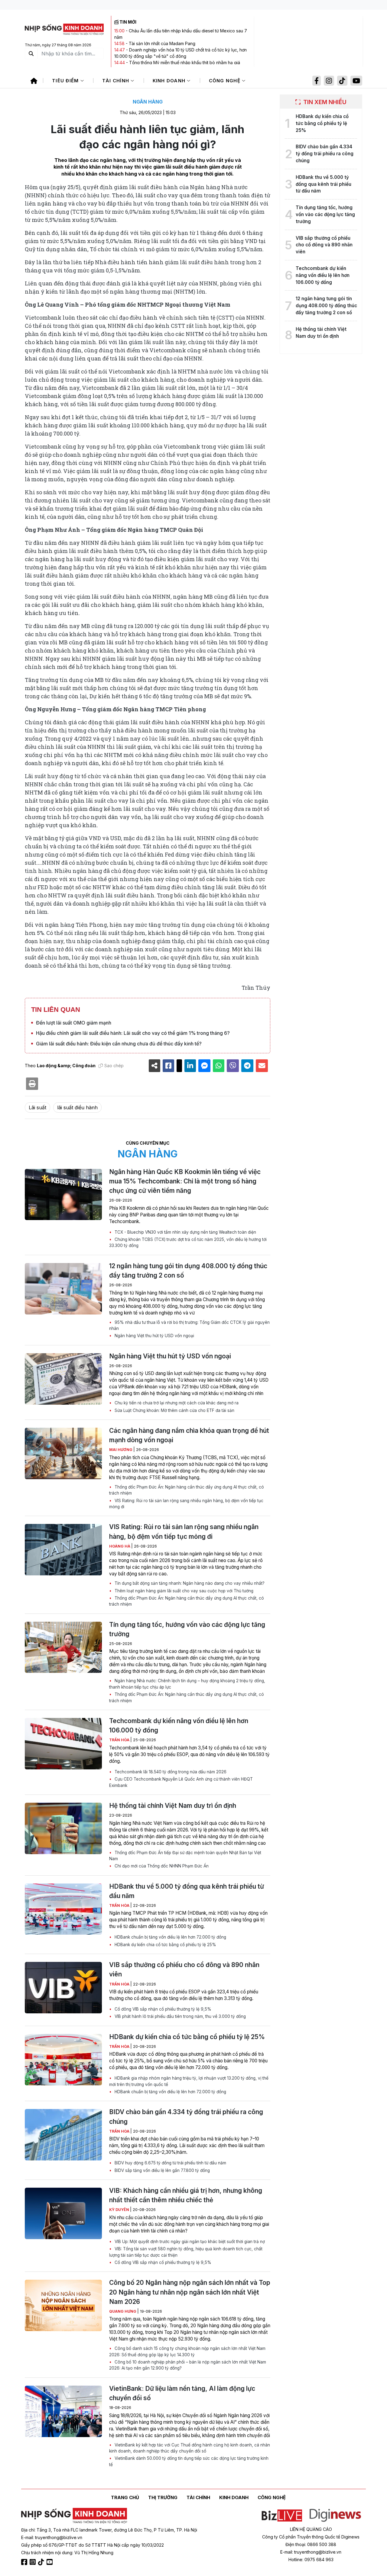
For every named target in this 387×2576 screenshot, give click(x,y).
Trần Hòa (120, 1740)
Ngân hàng (148, 102)
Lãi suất (37, 1107)
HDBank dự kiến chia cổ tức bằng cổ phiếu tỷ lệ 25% (165, 1945)
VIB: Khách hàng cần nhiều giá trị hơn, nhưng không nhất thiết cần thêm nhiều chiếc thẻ (186, 2195)
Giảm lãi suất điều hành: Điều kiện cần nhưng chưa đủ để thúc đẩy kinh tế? (119, 1044)
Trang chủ (125, 2497)
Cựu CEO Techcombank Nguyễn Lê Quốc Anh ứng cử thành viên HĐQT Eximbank (181, 1782)
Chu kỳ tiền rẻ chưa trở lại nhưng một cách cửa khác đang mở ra (176, 1403)
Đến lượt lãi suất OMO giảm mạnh (74, 1023)
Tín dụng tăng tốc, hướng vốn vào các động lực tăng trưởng (187, 1629)
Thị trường (163, 2497)
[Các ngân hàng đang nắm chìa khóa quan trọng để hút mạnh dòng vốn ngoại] (63, 1453)
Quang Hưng (123, 2311)
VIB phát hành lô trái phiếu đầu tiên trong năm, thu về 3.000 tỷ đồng (180, 2016)
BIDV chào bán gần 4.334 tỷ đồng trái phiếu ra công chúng (186, 2117)
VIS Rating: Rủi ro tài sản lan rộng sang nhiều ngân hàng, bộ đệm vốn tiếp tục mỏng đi (186, 1504)
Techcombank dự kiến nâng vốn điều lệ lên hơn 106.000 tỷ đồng (179, 1726)
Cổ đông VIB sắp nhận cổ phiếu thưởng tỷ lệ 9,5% (162, 2009)
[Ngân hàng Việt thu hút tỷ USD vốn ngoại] (63, 1379)
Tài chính (117, 81)
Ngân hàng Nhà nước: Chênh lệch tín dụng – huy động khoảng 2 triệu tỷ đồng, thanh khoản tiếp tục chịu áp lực (187, 1684)
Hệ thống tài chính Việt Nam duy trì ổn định (173, 1806)
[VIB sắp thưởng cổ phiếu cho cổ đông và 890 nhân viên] (63, 1988)
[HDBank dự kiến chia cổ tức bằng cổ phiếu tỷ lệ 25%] (63, 2060)
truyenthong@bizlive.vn (59, 2537)
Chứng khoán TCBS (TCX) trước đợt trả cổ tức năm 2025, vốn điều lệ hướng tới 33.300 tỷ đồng (188, 1242)
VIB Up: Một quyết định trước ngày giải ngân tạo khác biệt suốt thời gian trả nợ (189, 2242)
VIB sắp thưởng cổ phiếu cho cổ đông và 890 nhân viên (184, 1969)
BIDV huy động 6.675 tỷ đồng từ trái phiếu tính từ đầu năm (170, 2163)
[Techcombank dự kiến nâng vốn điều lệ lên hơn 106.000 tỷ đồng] (63, 1744)
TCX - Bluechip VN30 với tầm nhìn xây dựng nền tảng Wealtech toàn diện (185, 1232)
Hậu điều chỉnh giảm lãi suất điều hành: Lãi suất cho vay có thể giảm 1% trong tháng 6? (133, 1033)
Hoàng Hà (120, 1546)
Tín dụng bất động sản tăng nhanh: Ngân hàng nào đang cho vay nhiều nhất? (189, 1583)
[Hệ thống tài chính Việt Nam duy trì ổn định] (63, 1828)
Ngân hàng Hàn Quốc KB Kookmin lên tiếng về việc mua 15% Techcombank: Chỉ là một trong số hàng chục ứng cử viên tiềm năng (185, 1181)
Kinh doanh (170, 81)
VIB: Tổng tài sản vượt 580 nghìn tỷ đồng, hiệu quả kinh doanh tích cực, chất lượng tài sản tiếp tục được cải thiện (186, 2252)
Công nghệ (226, 81)
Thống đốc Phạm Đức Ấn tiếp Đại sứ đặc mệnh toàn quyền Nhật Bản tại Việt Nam (185, 1856)
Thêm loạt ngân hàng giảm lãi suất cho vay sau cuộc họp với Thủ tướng (183, 1591)
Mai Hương (121, 1450)
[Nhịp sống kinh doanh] (74, 2516)
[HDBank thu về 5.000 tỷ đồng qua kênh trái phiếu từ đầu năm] (63, 1909)
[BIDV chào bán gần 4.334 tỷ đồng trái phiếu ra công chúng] (63, 2135)
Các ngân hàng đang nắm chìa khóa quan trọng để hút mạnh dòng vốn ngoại (189, 1435)
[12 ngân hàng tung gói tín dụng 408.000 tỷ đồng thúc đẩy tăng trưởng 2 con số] (63, 1289)
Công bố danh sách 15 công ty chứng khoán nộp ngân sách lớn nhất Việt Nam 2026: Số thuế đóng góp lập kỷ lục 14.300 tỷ (187, 2351)
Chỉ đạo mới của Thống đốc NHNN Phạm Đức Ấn (161, 1866)
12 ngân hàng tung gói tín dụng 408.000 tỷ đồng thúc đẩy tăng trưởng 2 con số (188, 1271)
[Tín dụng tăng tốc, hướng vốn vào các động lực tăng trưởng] (63, 1647)
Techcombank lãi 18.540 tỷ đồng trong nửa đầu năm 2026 (170, 1772)
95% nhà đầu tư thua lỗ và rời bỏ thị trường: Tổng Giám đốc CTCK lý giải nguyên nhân (189, 1325)
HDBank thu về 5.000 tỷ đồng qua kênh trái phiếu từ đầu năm (187, 1891)
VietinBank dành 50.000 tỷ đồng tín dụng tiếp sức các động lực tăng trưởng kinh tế (189, 2461)
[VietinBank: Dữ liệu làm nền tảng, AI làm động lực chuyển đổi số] (63, 2411)
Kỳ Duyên (120, 2210)
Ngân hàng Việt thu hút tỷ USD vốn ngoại (154, 1336)
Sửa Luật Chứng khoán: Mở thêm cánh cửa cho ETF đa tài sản (174, 1410)
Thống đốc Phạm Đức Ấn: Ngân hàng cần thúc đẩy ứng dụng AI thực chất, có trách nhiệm (187, 1490)
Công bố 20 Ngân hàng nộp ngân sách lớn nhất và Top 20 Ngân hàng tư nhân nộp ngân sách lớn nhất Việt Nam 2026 (190, 2292)
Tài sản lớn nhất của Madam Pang (162, 43)
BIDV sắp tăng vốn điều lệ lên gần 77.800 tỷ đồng (162, 2170)
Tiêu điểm (66, 81)
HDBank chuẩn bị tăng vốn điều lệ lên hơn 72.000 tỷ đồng (170, 1937)
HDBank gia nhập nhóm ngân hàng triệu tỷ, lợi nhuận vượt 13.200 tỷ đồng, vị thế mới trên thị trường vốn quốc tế (189, 2081)
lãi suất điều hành (77, 1107)
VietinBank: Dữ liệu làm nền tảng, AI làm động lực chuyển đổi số (182, 2393)
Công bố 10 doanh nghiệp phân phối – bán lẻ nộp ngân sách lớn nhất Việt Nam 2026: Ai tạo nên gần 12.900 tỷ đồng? (188, 2365)
